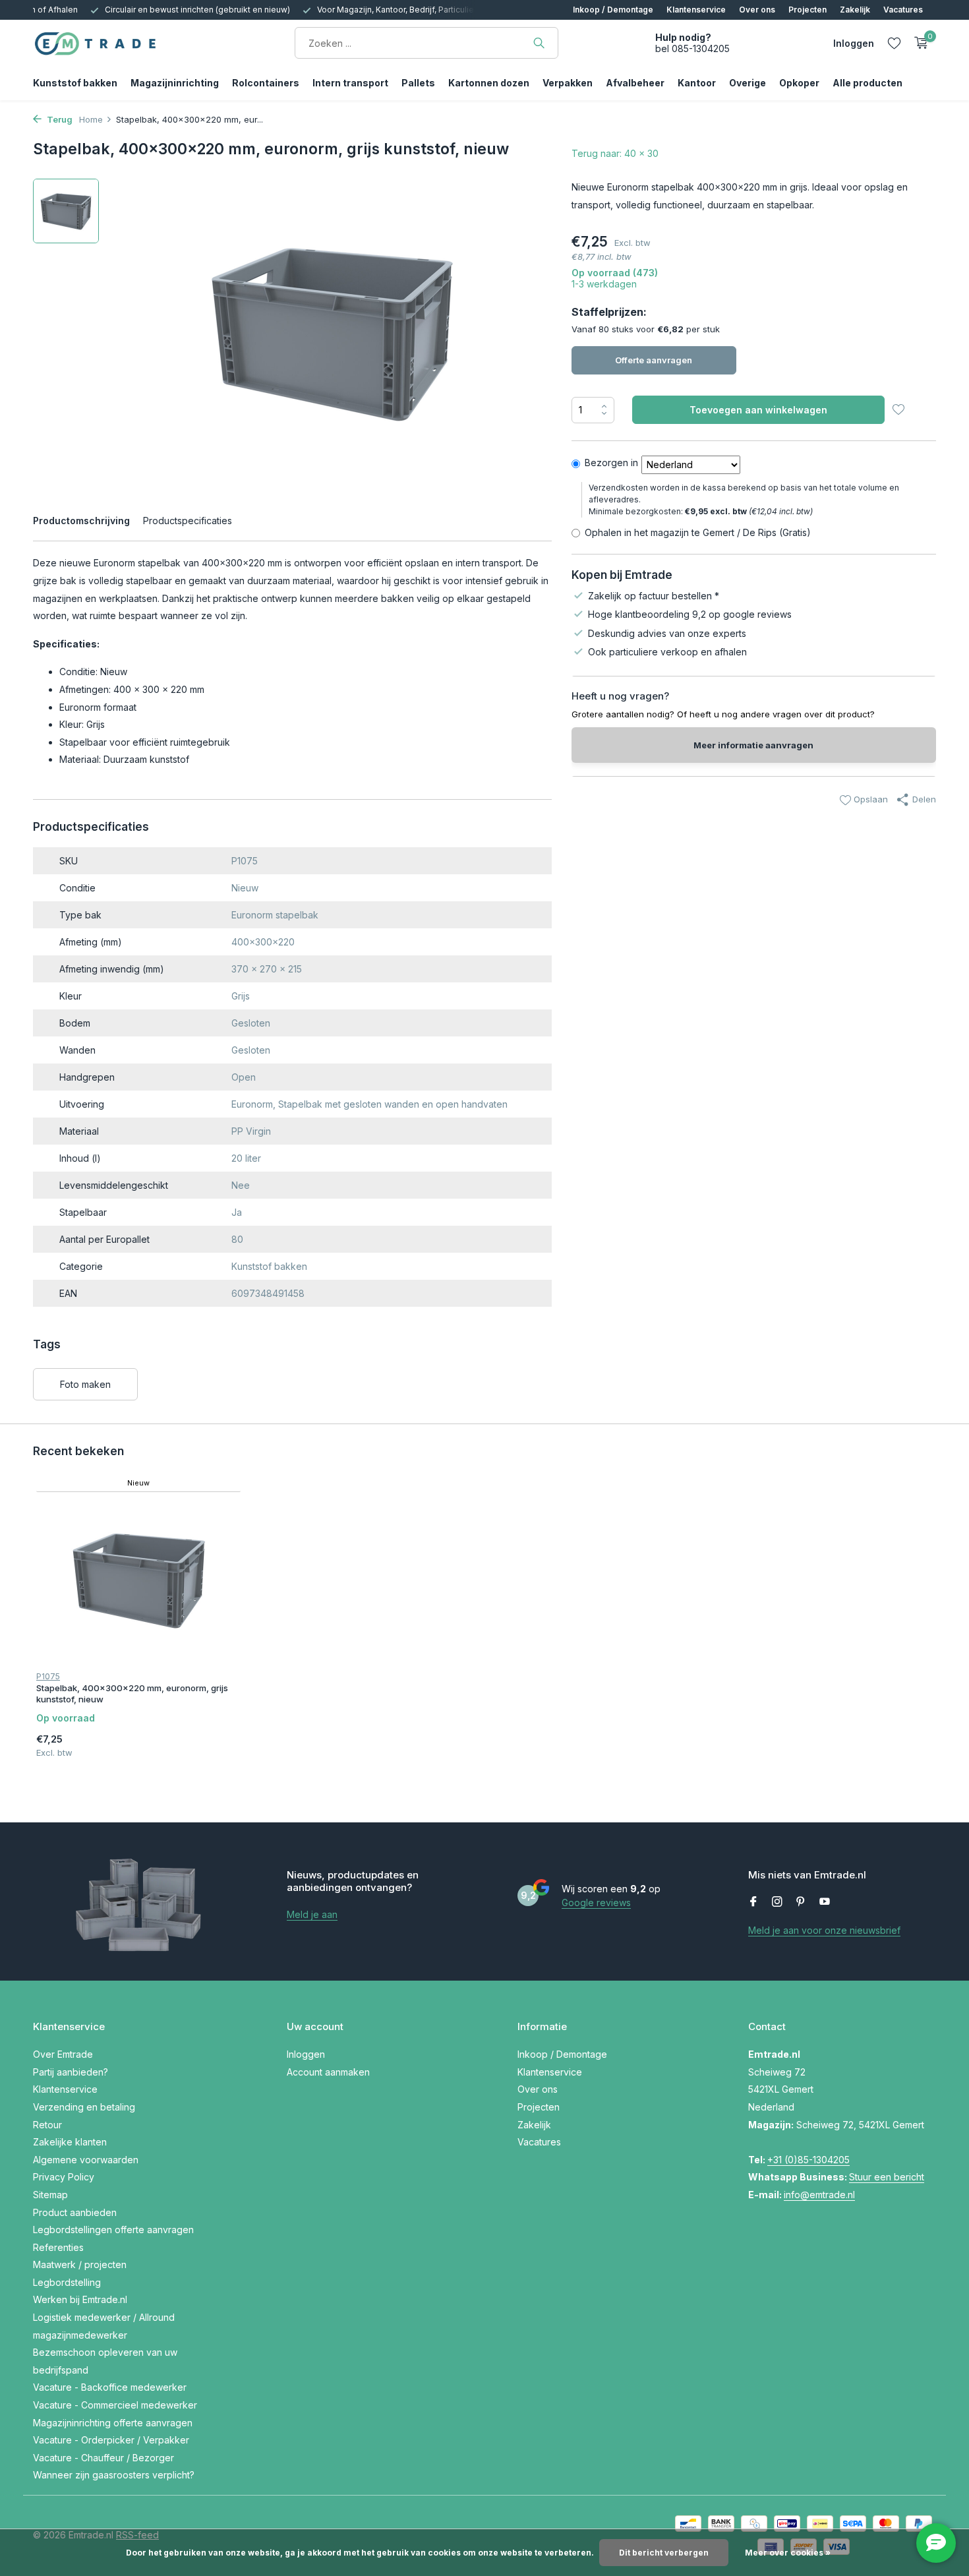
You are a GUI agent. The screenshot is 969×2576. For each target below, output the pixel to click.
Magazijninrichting (175, 83)
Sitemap (50, 2195)
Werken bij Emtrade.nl (80, 2299)
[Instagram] (777, 1902)
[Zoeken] (539, 43)
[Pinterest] (801, 1902)
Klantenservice (696, 10)
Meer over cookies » (788, 2553)
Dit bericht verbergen (664, 2553)
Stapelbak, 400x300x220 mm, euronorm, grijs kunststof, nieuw (132, 1693)
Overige (748, 83)
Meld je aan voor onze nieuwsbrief (824, 1930)
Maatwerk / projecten (80, 2264)
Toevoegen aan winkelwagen (758, 410)
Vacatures (903, 10)
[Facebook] (753, 1902)
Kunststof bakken (75, 83)
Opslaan (869, 799)
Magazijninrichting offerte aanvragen (113, 2423)
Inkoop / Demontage (613, 10)
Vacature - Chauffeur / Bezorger (103, 2458)
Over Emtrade (63, 2054)
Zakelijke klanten (70, 2142)
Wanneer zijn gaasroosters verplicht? (114, 2475)
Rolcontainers (266, 83)
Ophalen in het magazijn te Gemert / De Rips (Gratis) (698, 532)
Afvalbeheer (635, 83)
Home (91, 119)
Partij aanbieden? (71, 2072)
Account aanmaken (328, 2072)
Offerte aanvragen (654, 360)
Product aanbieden (75, 2212)
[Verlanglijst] (894, 43)
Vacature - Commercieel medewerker (115, 2405)
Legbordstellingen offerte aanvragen (113, 2230)
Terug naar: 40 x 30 (615, 153)
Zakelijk (855, 10)
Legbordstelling (67, 2282)
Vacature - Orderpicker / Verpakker (111, 2440)
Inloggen (306, 2054)
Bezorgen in (611, 463)
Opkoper (799, 83)
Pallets (418, 83)
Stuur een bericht (887, 2177)
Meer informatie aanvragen (753, 745)
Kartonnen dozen (489, 83)
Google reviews (596, 1902)
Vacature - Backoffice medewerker (110, 2387)
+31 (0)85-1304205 (808, 2160)
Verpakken (568, 83)
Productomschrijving (81, 521)
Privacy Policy (64, 2177)
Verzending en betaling (84, 2107)
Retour (47, 2125)
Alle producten (867, 83)
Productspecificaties (188, 521)
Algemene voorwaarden (86, 2160)
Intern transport (350, 83)
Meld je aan (312, 1914)
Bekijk (210, 1739)
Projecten (807, 10)
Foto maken (85, 1384)
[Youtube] (825, 1902)
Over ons (757, 10)
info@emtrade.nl (819, 2195)
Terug (59, 119)
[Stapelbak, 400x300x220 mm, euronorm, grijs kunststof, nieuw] (139, 1579)
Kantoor (697, 83)
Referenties (58, 2247)
